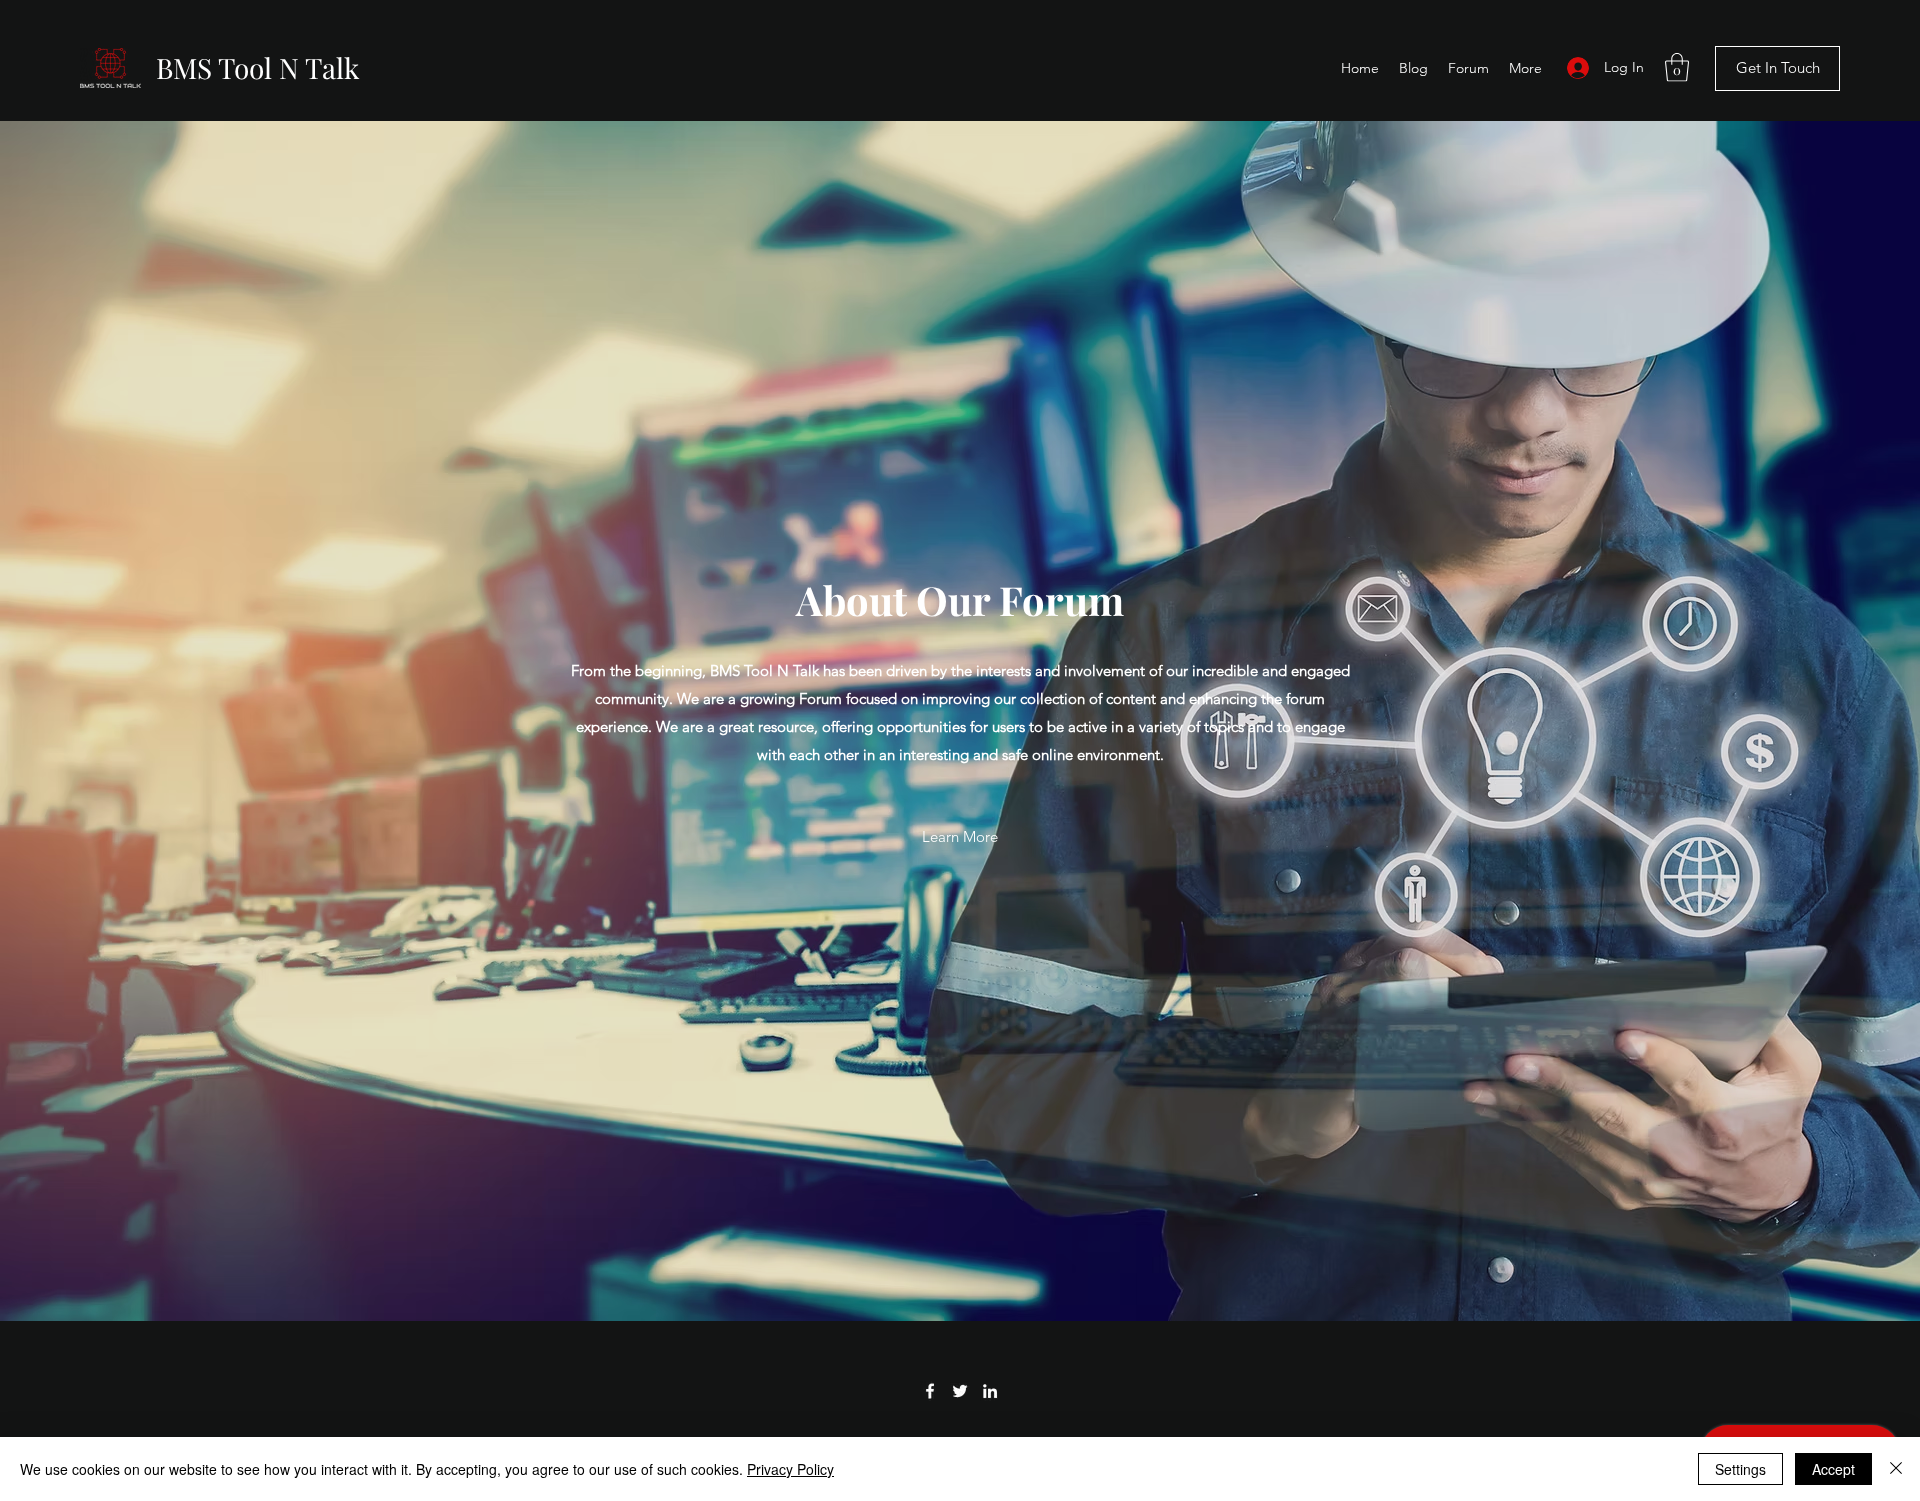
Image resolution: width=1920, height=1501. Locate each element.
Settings (1740, 1469)
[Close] (1896, 1469)
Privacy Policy (790, 1469)
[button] (1677, 67)
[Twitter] (960, 1391)
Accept (1833, 1469)
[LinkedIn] (990, 1391)
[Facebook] (930, 1391)
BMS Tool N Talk (257, 67)
